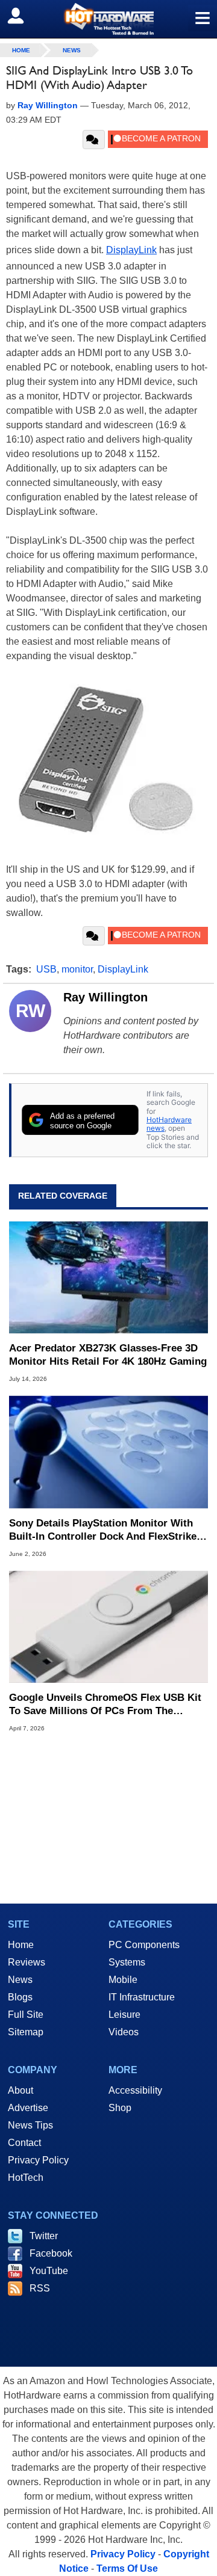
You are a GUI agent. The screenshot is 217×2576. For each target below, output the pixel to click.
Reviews (27, 1962)
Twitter (44, 2236)
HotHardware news (169, 1124)
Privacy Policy (38, 2160)
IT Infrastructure (142, 1997)
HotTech (26, 2178)
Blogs (20, 1997)
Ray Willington (105, 997)
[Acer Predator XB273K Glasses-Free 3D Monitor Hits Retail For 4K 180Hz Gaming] (108, 1277)
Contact (24, 2143)
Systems (127, 1962)
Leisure (124, 2015)
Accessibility (135, 2090)
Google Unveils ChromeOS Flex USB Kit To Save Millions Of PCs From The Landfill (105, 1705)
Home (21, 1945)
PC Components (144, 1945)
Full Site (26, 2015)
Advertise (28, 2108)
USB (46, 969)
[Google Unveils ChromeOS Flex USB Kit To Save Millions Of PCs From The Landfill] (108, 1627)
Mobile (123, 1980)
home (21, 50)
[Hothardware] (108, 19)
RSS (40, 2288)
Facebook (51, 2253)
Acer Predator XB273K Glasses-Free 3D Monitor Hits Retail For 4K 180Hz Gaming (108, 1355)
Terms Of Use (127, 2568)
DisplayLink (131, 250)
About (20, 2090)
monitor (77, 969)
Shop (120, 2108)
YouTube (49, 2271)
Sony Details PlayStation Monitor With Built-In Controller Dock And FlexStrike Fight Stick (103, 1530)
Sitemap (26, 2032)
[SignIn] (23, 16)
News (72, 50)
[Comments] (94, 140)
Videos (124, 2032)
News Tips (30, 2125)
